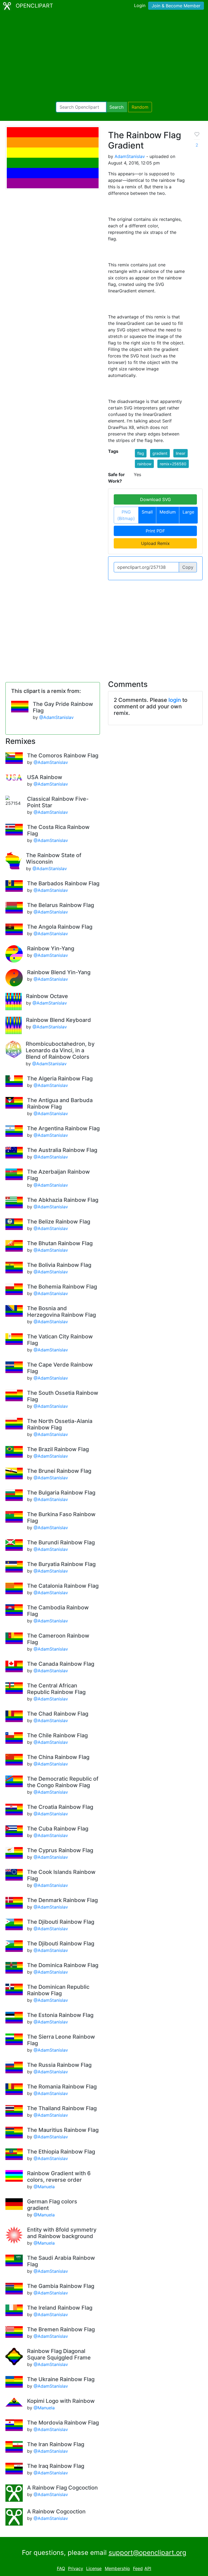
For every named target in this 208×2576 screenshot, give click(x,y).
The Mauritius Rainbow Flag (63, 2130)
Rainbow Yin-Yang (51, 948)
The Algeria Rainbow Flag (60, 1079)
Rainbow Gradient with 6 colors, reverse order (59, 2177)
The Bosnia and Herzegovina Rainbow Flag (61, 1312)
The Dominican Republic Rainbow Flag (58, 1990)
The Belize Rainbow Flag (59, 1222)
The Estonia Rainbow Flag (60, 2015)
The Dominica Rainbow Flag (63, 1965)
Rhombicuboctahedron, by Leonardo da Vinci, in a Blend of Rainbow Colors (60, 1050)
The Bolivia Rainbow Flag (59, 1265)
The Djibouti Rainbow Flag (61, 1922)
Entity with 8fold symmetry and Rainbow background (62, 2233)
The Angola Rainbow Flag (60, 927)
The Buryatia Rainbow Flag (61, 1564)
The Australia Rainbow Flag (62, 1150)
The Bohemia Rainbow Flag (62, 1287)
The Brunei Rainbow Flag (59, 1471)
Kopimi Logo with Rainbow (61, 2401)
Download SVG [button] (155, 499)
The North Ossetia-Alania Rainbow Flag (60, 1424)
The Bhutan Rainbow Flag (60, 1243)
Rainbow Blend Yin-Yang (59, 972)
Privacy (76, 2568)
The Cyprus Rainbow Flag (60, 1850)
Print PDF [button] (155, 531)
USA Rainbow (45, 777)
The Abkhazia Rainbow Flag (63, 1200)
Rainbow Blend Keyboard (58, 1020)
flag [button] (141, 453)
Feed (138, 2568)
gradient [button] (160, 453)
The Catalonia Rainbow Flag (63, 1586)
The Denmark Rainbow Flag (62, 1900)
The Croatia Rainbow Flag (60, 1807)
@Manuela (44, 2187)
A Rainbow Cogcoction (56, 2512)
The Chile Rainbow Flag (57, 1735)
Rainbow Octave (47, 996)
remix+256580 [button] (173, 464)
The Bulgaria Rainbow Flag (61, 1493)
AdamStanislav (130, 156)
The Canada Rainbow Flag (61, 1664)
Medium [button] (168, 512)
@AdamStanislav (56, 717)
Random (140, 107)
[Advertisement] (104, 57)
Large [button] (188, 512)
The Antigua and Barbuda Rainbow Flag (60, 1103)
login (175, 700)
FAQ (61, 2568)
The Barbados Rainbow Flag (63, 883)
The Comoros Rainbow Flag (63, 756)
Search (116, 107)
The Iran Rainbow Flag (56, 2444)
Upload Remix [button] (155, 543)
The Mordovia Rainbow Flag (63, 2423)
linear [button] (181, 453)
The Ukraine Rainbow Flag (61, 2379)
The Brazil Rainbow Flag (58, 1449)
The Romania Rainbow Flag (62, 2087)
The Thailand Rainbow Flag (62, 2108)
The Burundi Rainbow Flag (61, 1542)
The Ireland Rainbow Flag (60, 2308)
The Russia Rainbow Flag (59, 2065)
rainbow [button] (144, 464)
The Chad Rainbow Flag (58, 1714)
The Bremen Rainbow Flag (61, 2329)
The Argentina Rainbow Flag (63, 1128)
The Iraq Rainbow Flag (56, 2466)
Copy (188, 567)
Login (140, 5)
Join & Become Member (176, 6)
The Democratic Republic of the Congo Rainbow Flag (63, 1782)
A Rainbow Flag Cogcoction (62, 2488)
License (94, 2568)
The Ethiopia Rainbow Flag (61, 2152)
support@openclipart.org (147, 2553)
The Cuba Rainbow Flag (58, 1829)
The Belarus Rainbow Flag (61, 905)
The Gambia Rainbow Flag (61, 2286)
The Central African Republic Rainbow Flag (56, 1689)
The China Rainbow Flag (58, 1757)
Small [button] (147, 512)
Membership (117, 2568)
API (148, 2568)
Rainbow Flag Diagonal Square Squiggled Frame (59, 2354)
